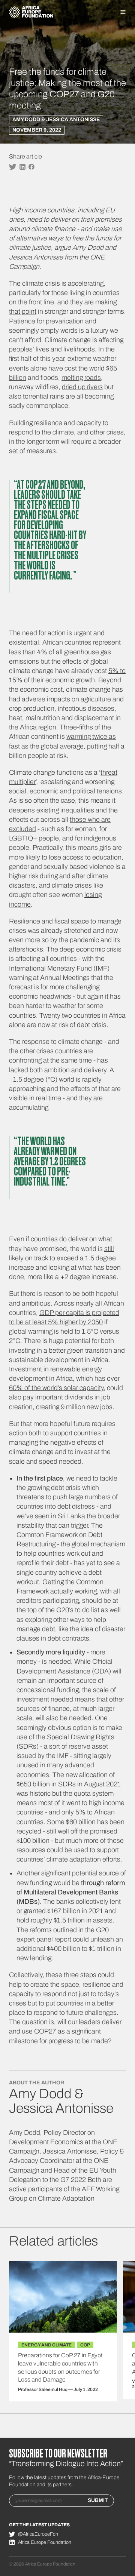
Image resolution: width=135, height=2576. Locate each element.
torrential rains (43, 396)
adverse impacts (46, 699)
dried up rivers (82, 387)
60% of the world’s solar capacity (56, 1388)
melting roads (81, 378)
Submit (98, 2500)
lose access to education (85, 857)
